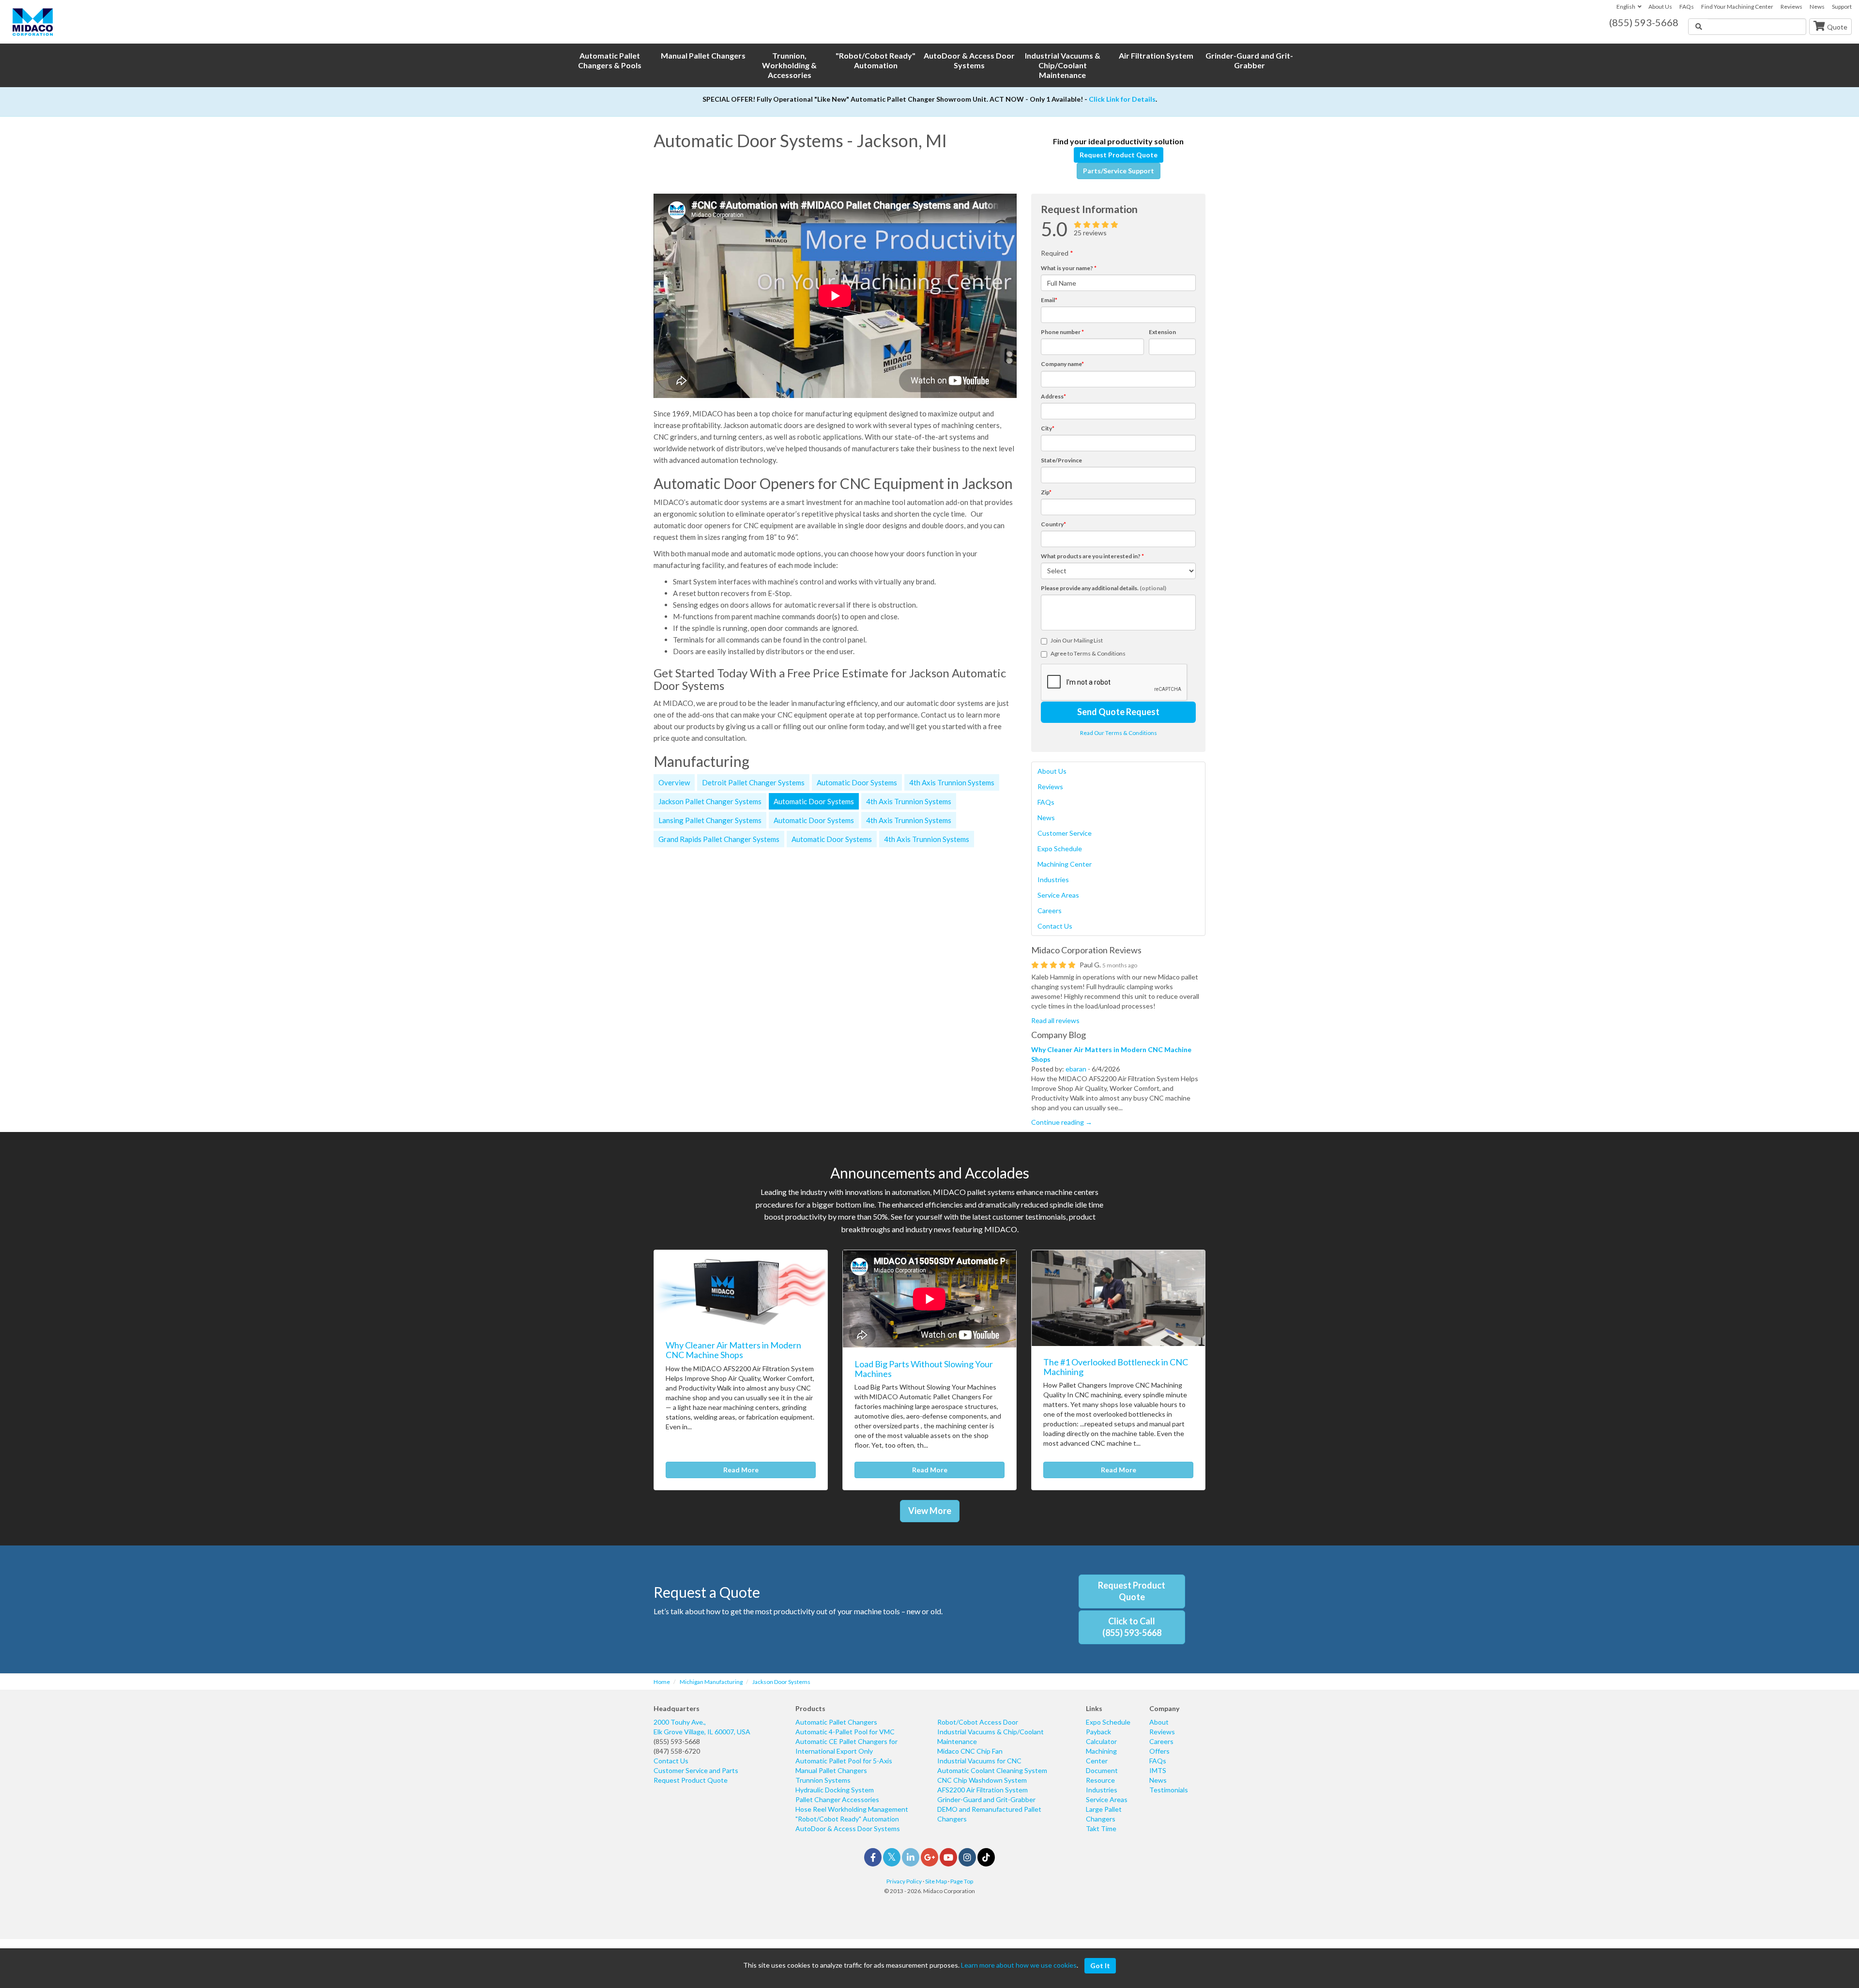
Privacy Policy (904, 1881)
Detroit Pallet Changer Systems (753, 782)
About (1159, 1722)
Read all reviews (1055, 1020)
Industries (1053, 879)
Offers (1159, 1751)
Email (1049, 300)
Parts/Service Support (1119, 171)
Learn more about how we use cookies (1019, 1965)
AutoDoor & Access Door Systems (848, 1828)
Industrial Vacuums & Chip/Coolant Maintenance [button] (1063, 65)
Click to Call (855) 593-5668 (1132, 1627)
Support (1842, 7)
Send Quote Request (1118, 712)
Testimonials (1169, 1790)
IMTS (1158, 1770)
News (1817, 7)
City (1048, 428)
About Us (1660, 7)
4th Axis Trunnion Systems (952, 782)
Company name (1062, 364)
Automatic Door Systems (857, 782)
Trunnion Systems (823, 1780)
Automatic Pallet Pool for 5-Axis (844, 1761)
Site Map (936, 1881)
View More (930, 1511)
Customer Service (1065, 833)
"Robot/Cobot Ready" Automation (847, 1819)
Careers (1050, 910)
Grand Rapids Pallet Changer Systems (719, 839)
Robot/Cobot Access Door (978, 1722)
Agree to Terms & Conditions (1088, 653)
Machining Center (1065, 864)
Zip (1046, 492)
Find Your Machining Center (1737, 7)
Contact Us (1055, 926)
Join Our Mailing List (1077, 640)
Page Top (962, 1881)
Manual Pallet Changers (831, 1770)
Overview (674, 782)
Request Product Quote (1119, 155)
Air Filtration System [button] (1156, 55)
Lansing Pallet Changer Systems (710, 820)
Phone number (1062, 332)
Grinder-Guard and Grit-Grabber (986, 1799)
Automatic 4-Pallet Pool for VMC (845, 1732)
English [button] (1626, 7)
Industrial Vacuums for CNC (979, 1761)
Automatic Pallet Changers (836, 1722)
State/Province (1061, 460)
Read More (741, 1470)
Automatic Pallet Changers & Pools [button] (610, 60)
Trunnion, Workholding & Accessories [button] (789, 65)
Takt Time (1101, 1828)
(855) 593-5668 (677, 1741)
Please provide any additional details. (1104, 588)
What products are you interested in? (1092, 556)
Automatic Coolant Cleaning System (992, 1770)
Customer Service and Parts (696, 1770)
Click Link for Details (1122, 99)
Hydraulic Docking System (835, 1790)
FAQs (1687, 7)
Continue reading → (1062, 1122)
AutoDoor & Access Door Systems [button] (969, 60)
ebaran (1076, 1069)
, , (702, 1727)
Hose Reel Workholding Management (852, 1809)
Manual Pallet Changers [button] (703, 55)
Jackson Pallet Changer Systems (710, 801)
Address (1053, 396)
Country (1053, 524)
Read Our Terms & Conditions (1119, 733)
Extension (1162, 332)
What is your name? (1069, 268)
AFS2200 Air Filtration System (983, 1790)
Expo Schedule (1060, 849)
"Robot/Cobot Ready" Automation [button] (876, 60)
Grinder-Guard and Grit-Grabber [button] (1249, 60)
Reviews (1791, 7)
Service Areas (1058, 895)
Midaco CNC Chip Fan (970, 1751)
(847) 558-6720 (677, 1751)
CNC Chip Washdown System (982, 1780)
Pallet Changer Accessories (837, 1799)
